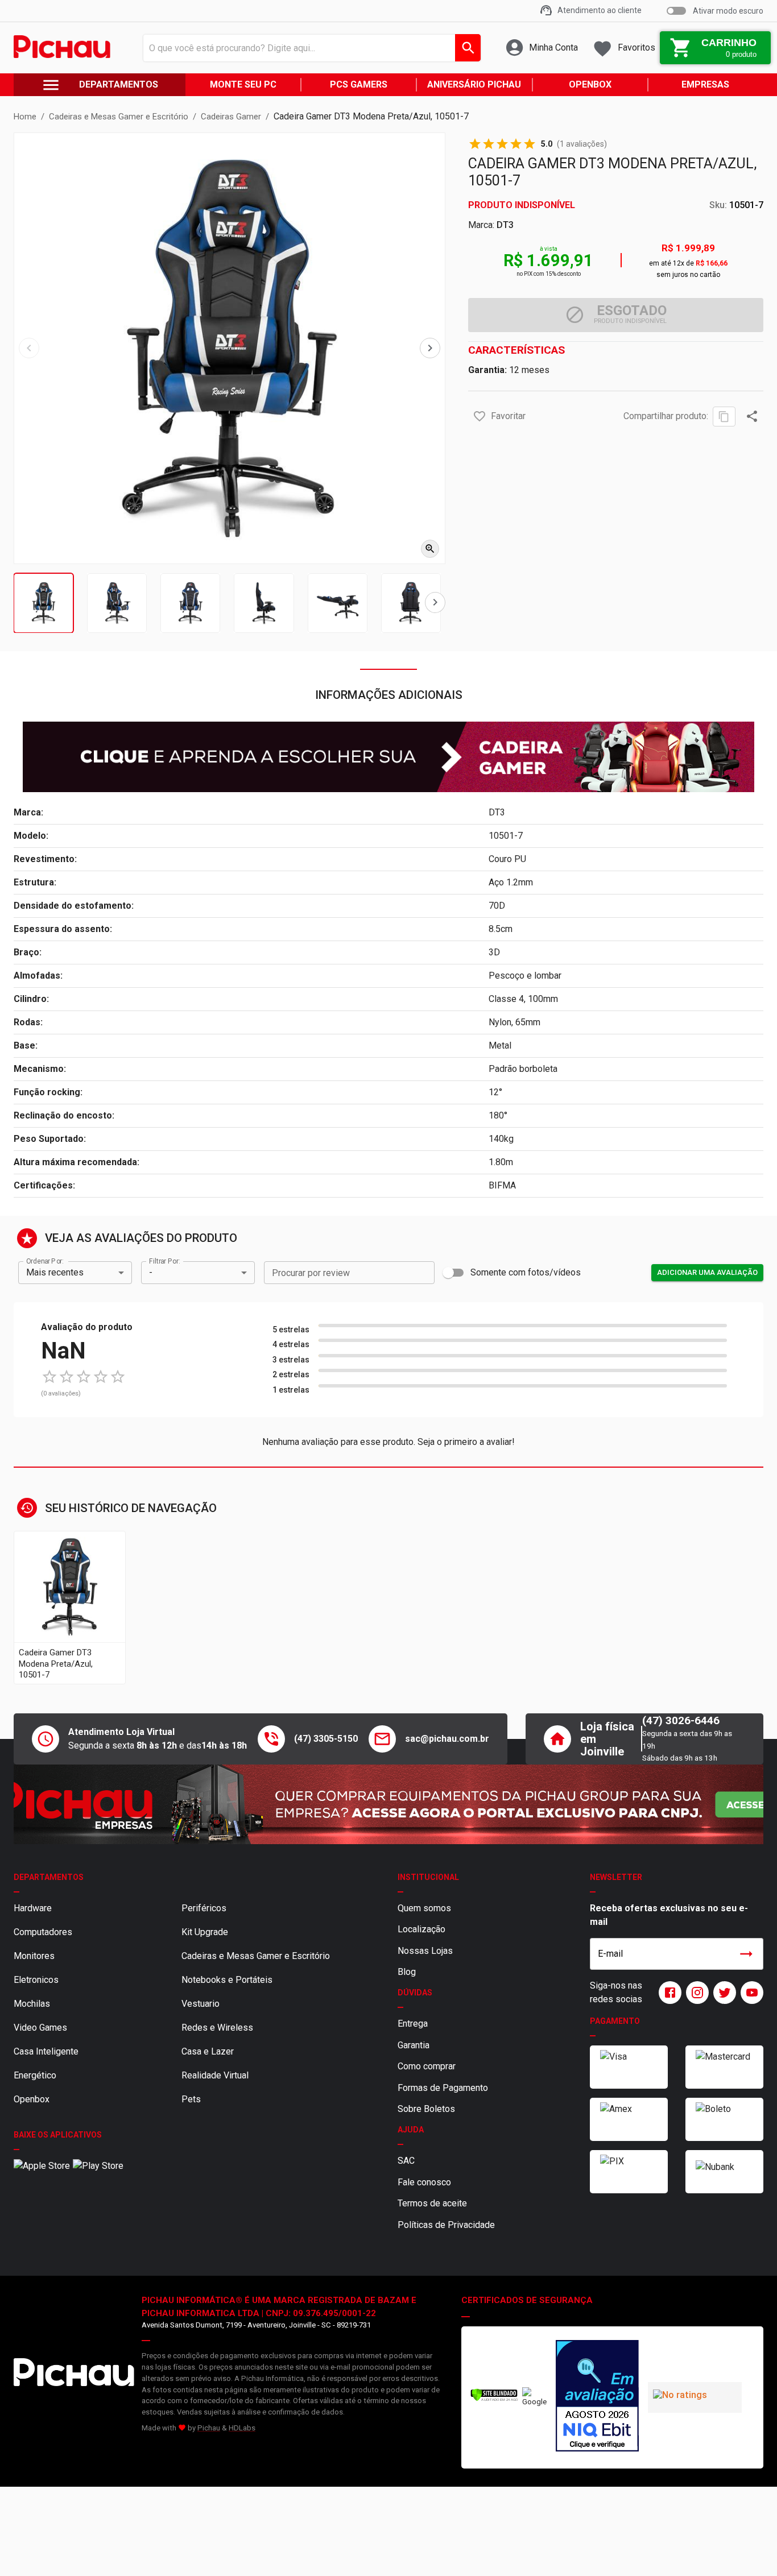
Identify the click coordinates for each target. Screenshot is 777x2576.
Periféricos (204, 1908)
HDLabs (242, 2428)
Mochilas (32, 2004)
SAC (406, 2161)
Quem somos (424, 1908)
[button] (480, 416)
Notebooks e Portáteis (227, 1980)
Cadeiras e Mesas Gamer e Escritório (256, 1956)
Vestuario (201, 2004)
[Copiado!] (724, 417)
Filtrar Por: (164, 1261)
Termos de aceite (432, 2203)
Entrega (413, 2024)
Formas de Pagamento (443, 2088)
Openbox (32, 2099)
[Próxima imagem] (430, 348)
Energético (35, 2075)
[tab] (44, 603)
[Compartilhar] (752, 416)
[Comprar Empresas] (388, 1804)
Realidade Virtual (215, 2075)
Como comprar (427, 2066)
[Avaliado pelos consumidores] (597, 2397)
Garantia (414, 2045)
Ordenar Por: (45, 1261)
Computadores (43, 1932)
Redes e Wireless (217, 2028)
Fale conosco (424, 2182)
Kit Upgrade (205, 1932)
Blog (407, 1972)
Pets (191, 2099)
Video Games (40, 2028)
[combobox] (309, 48)
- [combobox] (151, 1272)
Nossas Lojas (425, 1951)
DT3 (505, 225)
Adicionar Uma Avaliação (707, 1272)
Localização (421, 1929)
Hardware (33, 1908)
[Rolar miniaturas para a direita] (435, 602)
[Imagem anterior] (29, 348)
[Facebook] (668, 1993)
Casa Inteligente (46, 2051)
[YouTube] (750, 1993)
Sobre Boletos (426, 2109)
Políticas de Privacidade (446, 2225)
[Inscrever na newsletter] (746, 1954)
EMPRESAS (705, 84)
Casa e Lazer (208, 2051)
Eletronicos (36, 1980)
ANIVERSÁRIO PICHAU (474, 84)
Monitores (34, 1956)
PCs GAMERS (359, 84)
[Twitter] (722, 1993)
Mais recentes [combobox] (55, 1272)
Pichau (209, 2428)
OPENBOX (590, 84)
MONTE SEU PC (243, 84)
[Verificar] (494, 2399)
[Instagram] (695, 1993)
